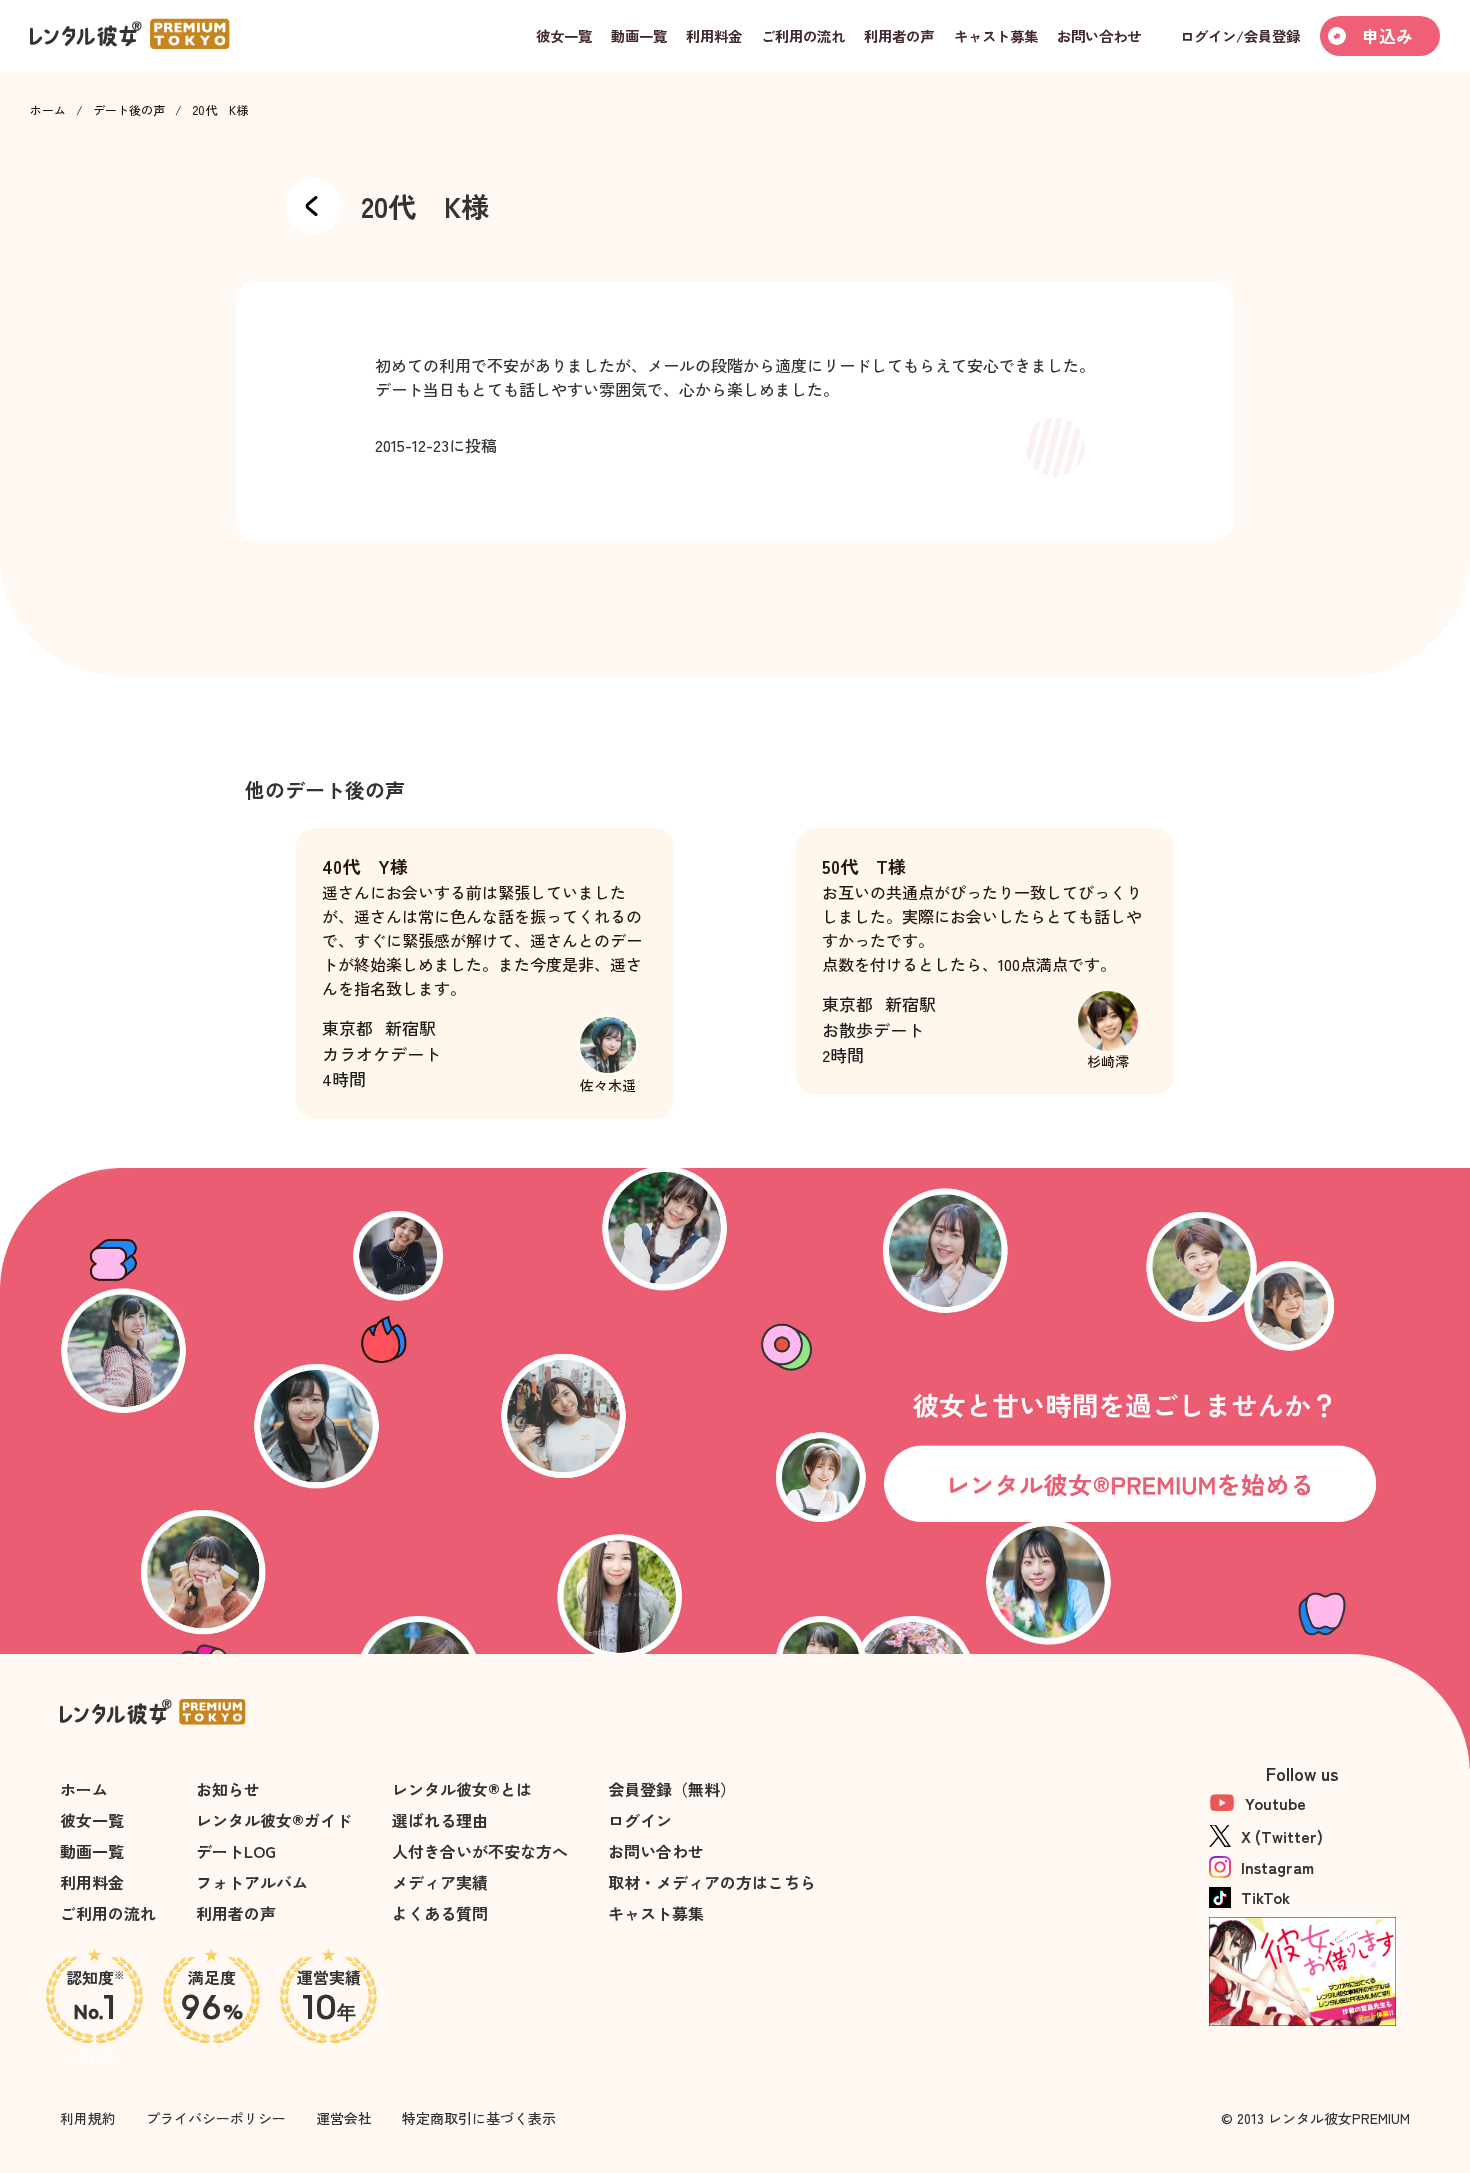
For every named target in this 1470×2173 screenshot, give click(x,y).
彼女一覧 (92, 1820)
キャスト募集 (656, 1913)
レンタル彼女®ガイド (274, 1820)
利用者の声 (236, 1913)
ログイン (640, 1820)
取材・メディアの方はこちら (712, 1882)
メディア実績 (440, 1882)
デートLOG (236, 1851)
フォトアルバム (252, 1882)
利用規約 (88, 2118)
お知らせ (228, 1789)
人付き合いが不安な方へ (480, 1851)
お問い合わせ (656, 1851)
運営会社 (344, 2118)
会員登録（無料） (672, 1789)
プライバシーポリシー (216, 2118)
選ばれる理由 (440, 1820)
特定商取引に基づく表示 (479, 2118)
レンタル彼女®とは (462, 1789)
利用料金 (92, 1882)
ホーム (48, 110)
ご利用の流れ (108, 1913)
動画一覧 (92, 1851)
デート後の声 (129, 110)
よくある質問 (440, 1913)
